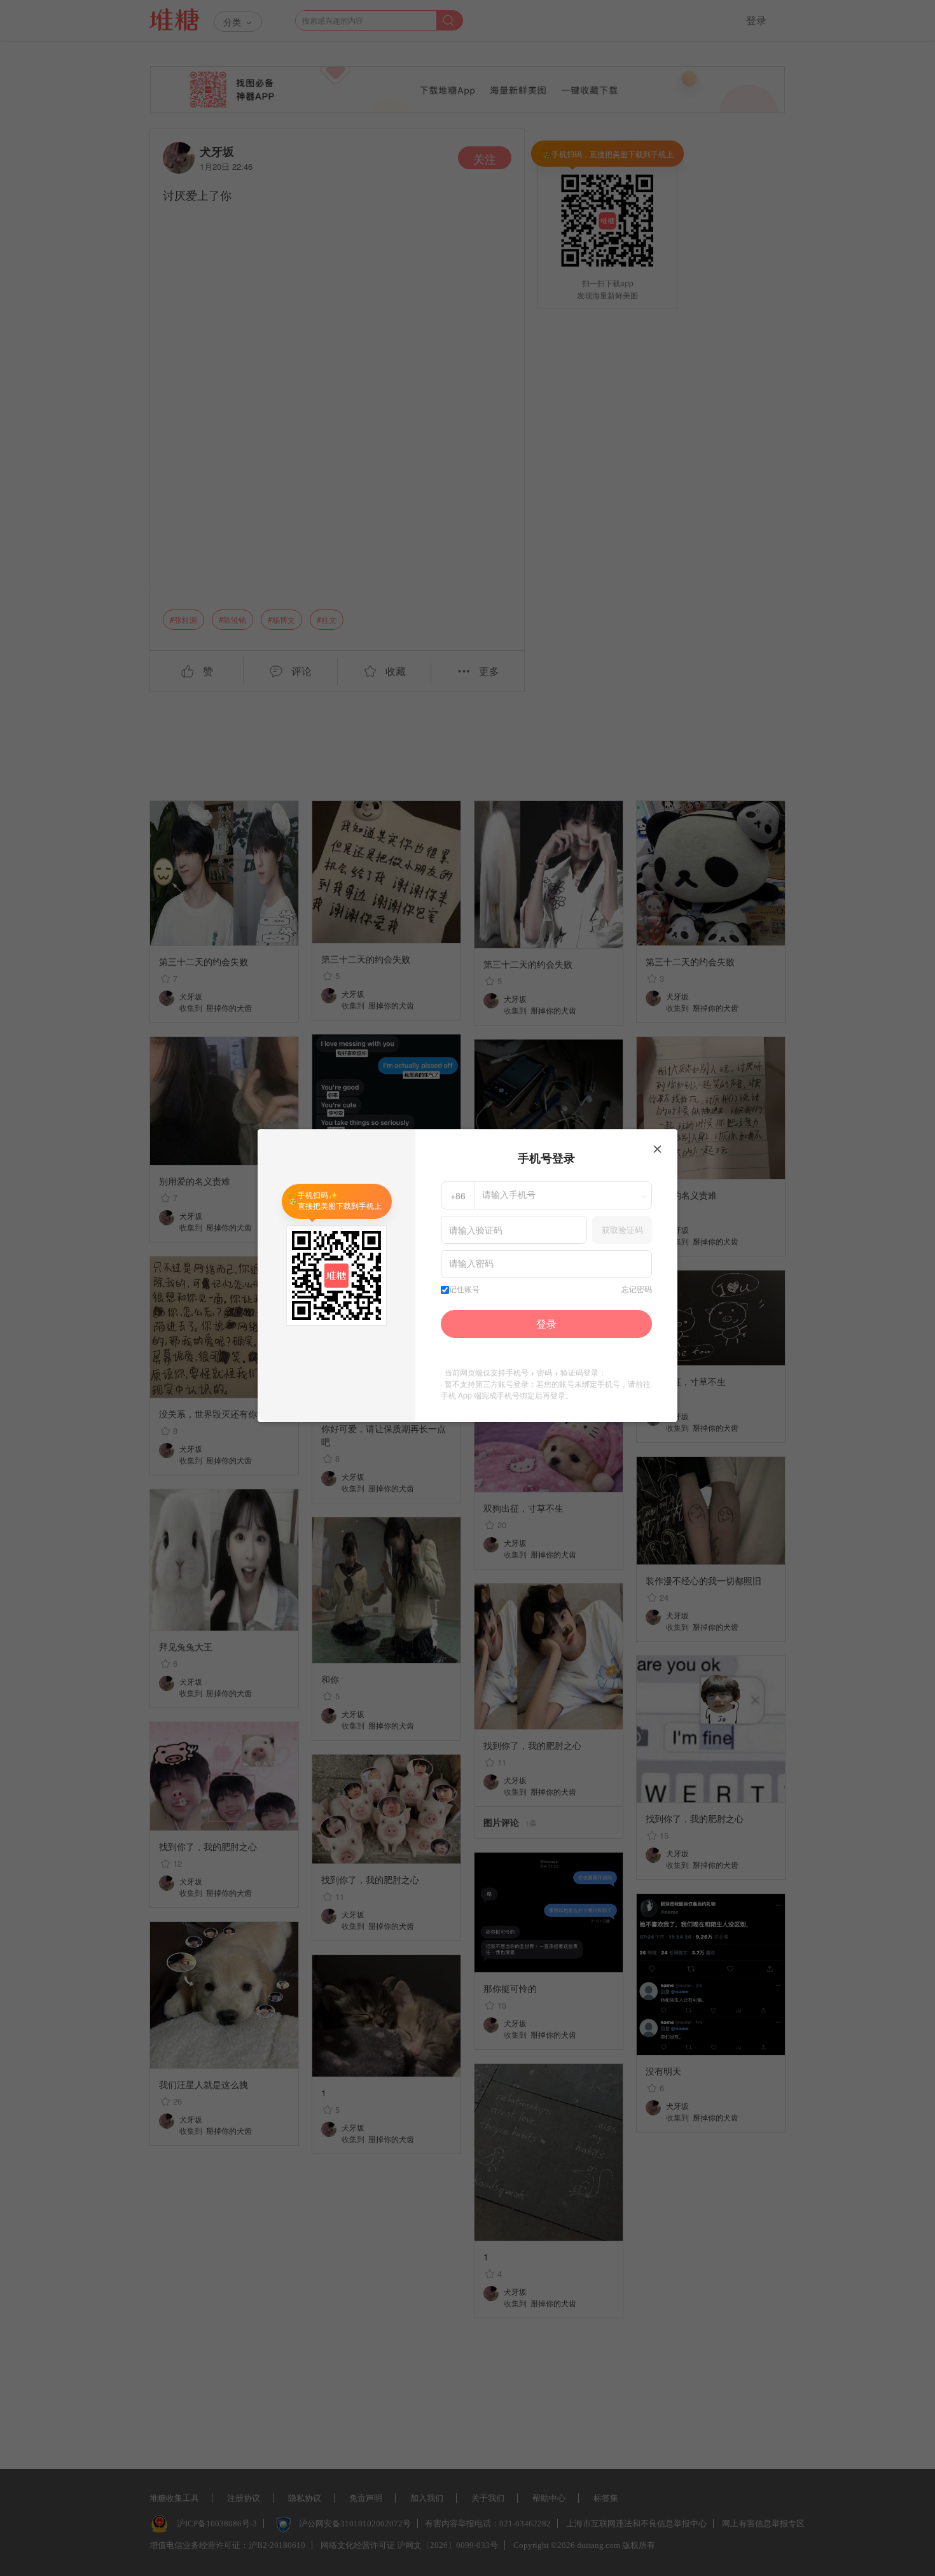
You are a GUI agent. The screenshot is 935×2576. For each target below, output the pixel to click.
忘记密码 (637, 1290)
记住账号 (464, 1290)
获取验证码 (622, 1229)
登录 (546, 1324)
